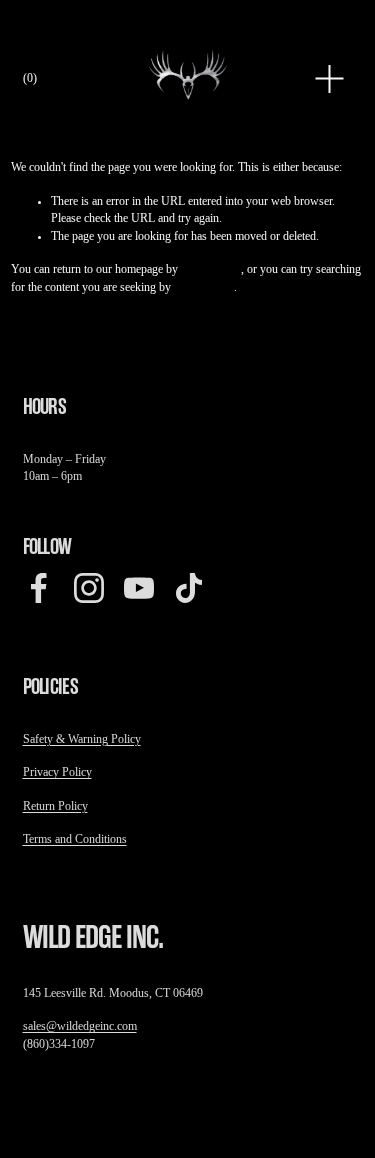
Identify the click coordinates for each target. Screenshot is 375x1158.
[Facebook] (39, 588)
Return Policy (55, 806)
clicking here (211, 269)
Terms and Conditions (75, 839)
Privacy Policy (57, 772)
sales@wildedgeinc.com (80, 1026)
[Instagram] (89, 588)
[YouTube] (139, 588)
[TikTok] (189, 588)
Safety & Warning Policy (82, 739)
